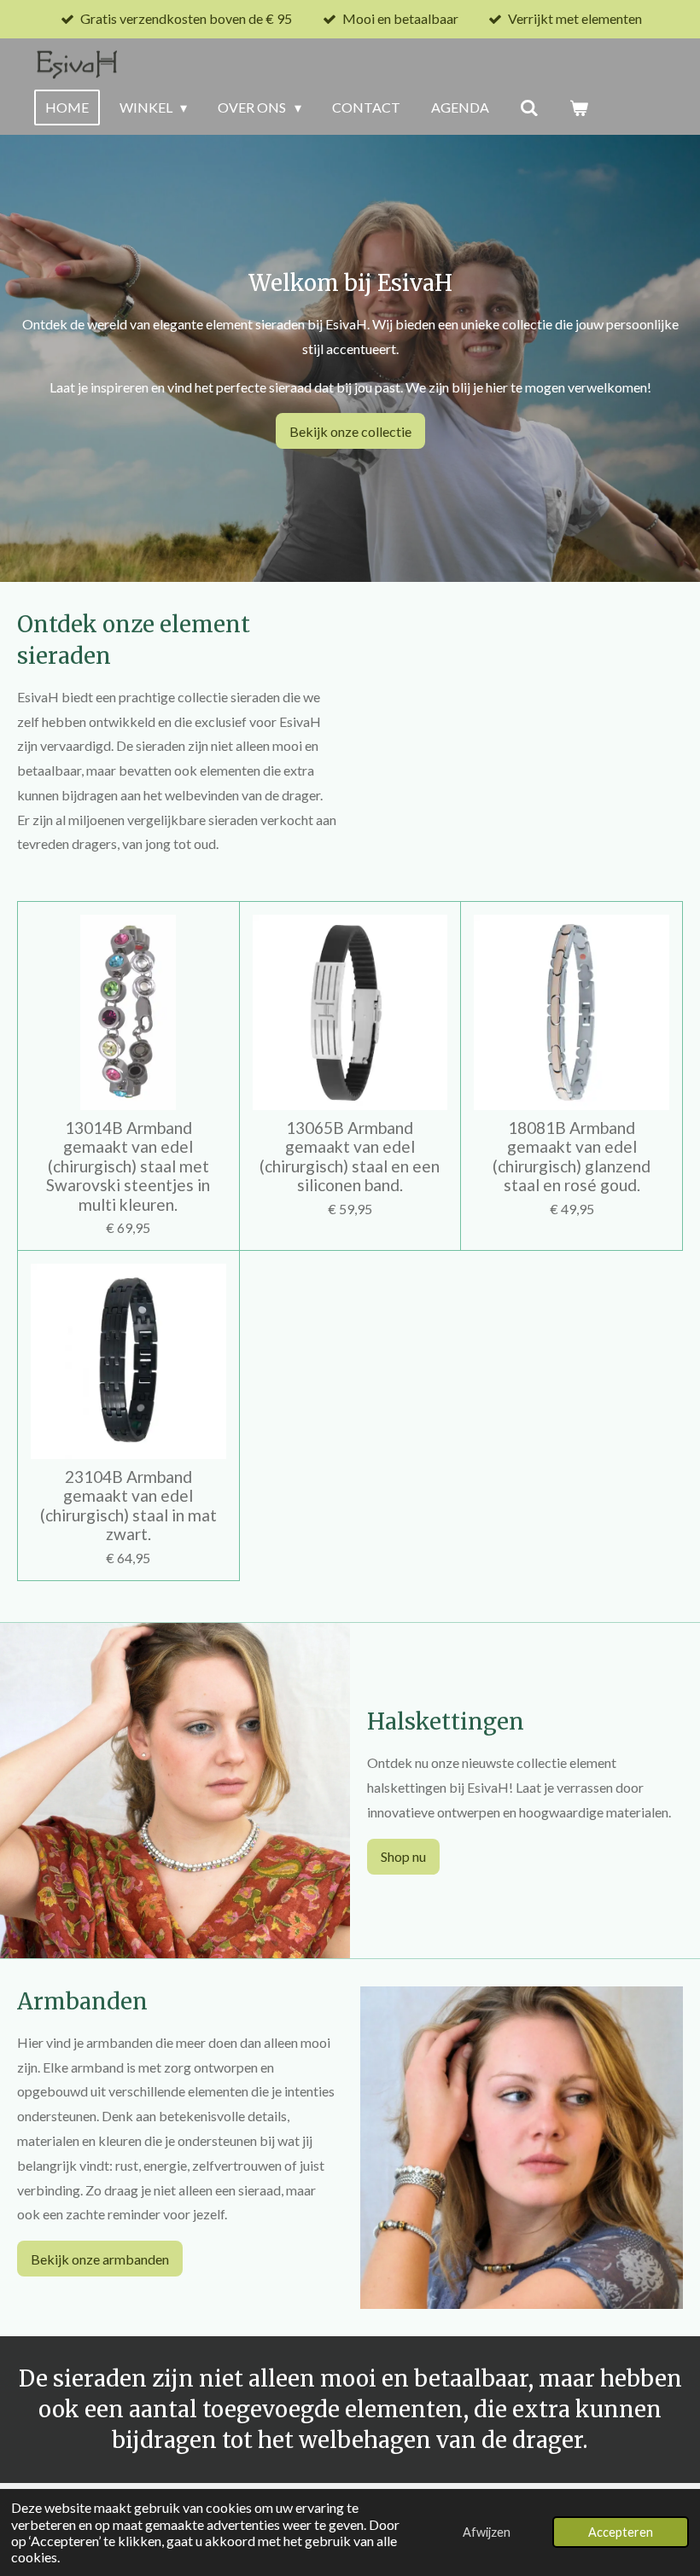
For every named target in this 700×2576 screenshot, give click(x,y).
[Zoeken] (529, 108)
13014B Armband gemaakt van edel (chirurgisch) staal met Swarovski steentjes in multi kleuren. (128, 1166)
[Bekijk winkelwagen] (579, 108)
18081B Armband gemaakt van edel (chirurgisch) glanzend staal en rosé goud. (572, 1157)
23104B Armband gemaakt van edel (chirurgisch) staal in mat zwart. (128, 1506)
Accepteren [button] (621, 2532)
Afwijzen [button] (487, 2532)
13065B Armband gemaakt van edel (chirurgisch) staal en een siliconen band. (350, 1157)
